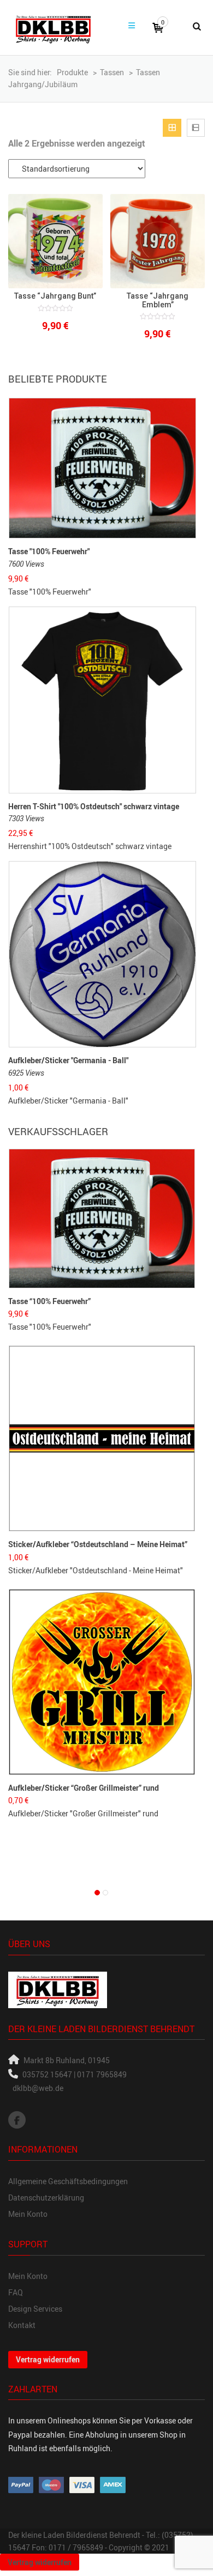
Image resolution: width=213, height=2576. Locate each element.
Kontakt (22, 2325)
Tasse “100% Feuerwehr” (49, 1301)
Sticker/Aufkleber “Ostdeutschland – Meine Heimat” (98, 1544)
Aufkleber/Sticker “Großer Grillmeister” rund (84, 1788)
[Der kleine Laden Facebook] (17, 2120)
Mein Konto (28, 2214)
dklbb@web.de (38, 2088)
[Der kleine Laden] (53, 28)
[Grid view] (172, 128)
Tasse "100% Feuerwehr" (49, 551)
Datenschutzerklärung (46, 2198)
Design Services (35, 2309)
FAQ (16, 2292)
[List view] (196, 128)
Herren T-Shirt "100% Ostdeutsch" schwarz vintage (94, 806)
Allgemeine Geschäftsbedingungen (68, 2181)
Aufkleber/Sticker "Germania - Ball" (68, 1060)
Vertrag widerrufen (48, 2359)
